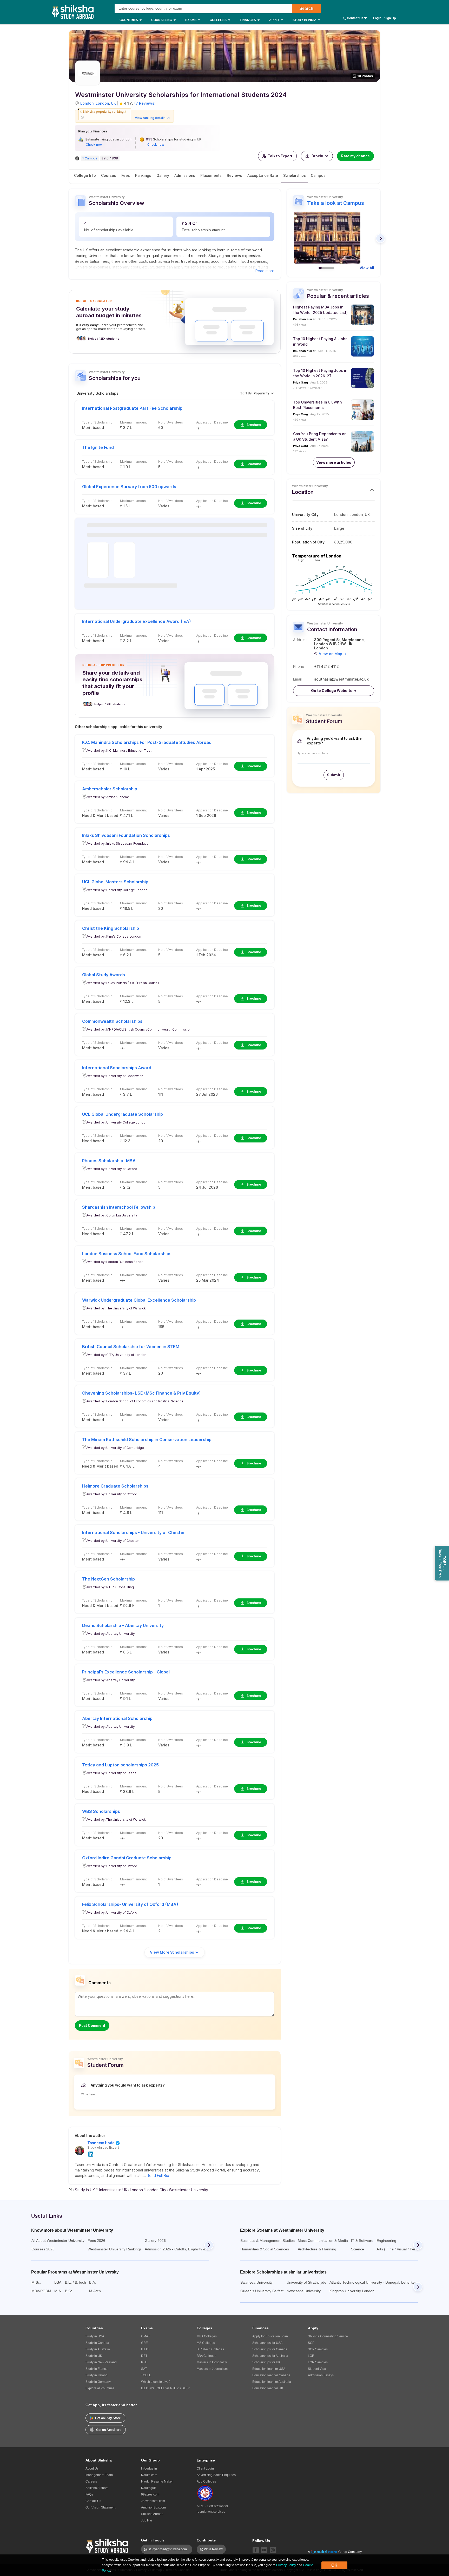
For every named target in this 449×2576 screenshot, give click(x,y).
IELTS (145, 2349)
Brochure (320, 156)
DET (144, 2356)
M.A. (58, 2291)
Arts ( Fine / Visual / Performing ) (403, 2249)
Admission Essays (321, 2375)
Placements (211, 175)
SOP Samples (318, 2349)
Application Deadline (212, 422)
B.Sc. (69, 2291)
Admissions (185, 175)
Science (358, 2249)
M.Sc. (36, 2282)
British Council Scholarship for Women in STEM (131, 1347)
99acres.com (150, 2494)
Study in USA (95, 2336)
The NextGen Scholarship (108, 1579)
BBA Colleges (206, 2356)
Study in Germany (98, 2382)
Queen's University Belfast (262, 2291)
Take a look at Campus (336, 203)
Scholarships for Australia (270, 2356)
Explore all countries (100, 2388)
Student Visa (317, 2369)
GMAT (145, 2336)
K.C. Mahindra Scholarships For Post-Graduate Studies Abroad (147, 742)
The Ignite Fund (98, 447)
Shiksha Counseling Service (328, 2336)
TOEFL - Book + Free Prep (442, 1563)
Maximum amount (133, 422)
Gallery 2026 (155, 2241)
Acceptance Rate (263, 175)
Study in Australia (98, 2349)
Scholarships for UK (266, 2362)
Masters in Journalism (212, 2369)
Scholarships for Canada (270, 2349)
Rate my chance (355, 156)
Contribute (206, 2540)
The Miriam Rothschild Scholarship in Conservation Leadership (147, 1440)
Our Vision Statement (100, 2507)
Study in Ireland (97, 2375)
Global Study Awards (104, 975)
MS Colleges (206, 2343)
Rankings (143, 175)
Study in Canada (97, 2343)
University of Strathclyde (306, 2282)
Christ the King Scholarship (111, 928)
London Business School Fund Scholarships (127, 1254)
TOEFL (146, 2375)
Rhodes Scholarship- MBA (109, 1161)
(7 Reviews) (145, 103)
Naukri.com (149, 2475)
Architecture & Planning (317, 2249)
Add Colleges (206, 2481)
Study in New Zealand (101, 2362)
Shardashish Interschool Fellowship (119, 1207)
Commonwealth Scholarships (112, 1021)
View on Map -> (333, 654)
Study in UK (94, 2356)
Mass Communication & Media (323, 2241)
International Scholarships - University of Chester (134, 1532)
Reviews (235, 175)
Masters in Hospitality (212, 2362)
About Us (92, 2469)
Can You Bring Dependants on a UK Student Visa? (320, 436)
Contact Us (355, 18)
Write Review (213, 2549)
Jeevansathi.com (153, 2501)
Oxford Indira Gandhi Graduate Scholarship (127, 1858)
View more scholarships (172, 1952)
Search (306, 8)
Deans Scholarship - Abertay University (123, 1625)
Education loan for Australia (272, 2382)
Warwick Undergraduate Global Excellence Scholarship (139, 1300)
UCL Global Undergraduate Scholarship (123, 1114)
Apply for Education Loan (270, 2336)
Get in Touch (153, 2540)
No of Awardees (171, 422)
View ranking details (150, 118)
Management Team (99, 2475)
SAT (144, 2369)
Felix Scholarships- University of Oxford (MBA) (130, 1904)
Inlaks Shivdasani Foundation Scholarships (126, 835)
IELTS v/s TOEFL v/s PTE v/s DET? (165, 2388)
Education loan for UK (268, 2388)
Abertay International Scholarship (117, 1718)
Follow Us (261, 2541)
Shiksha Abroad (152, 2514)
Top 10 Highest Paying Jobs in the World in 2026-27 (320, 373)
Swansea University (256, 2282)
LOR (311, 2356)
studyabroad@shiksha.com (169, 2549)
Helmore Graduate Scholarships (115, 1486)
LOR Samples (318, 2362)
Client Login (205, 2469)
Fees (126, 175)
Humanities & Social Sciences (265, 2249)
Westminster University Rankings (115, 2249)
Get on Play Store (108, 2418)
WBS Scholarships (101, 1811)
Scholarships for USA (267, 2343)
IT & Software (362, 2241)
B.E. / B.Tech (75, 2282)
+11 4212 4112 (326, 667)
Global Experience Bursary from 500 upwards (129, 487)
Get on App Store (109, 2430)
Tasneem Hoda (101, 2143)
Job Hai (147, 2520)
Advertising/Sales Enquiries (216, 2475)
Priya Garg (301, 382)
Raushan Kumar (304, 319)
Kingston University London (352, 2291)
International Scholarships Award (117, 1068)
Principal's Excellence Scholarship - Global (126, 1672)
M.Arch (95, 2291)
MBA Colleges (207, 2336)
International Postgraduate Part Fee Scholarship (132, 408)
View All (367, 268)
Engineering (386, 2241)
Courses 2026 (43, 2249)
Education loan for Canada (271, 2375)
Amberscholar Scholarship (110, 789)
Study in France (97, 2369)
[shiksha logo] (108, 2545)
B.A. (93, 2282)
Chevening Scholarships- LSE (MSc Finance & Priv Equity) (141, 1393)
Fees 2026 (96, 2241)
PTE (144, 2362)
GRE (144, 2343)
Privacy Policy (286, 2565)
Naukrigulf (148, 2488)
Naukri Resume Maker (157, 2481)
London (87, 103)
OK (334, 2565)
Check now (94, 144)
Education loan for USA (269, 2369)
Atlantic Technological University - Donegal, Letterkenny (375, 2282)
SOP (311, 2343)
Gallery (163, 175)
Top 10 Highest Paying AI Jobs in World (320, 341)
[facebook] (256, 2550)
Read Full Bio (158, 2175)
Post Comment (92, 2025)
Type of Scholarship (97, 422)
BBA (58, 2282)
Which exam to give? (156, 2382)
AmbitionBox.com (153, 2507)
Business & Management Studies (268, 2241)
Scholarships (294, 175)
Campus (318, 175)
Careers (91, 2481)
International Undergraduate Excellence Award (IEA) (137, 621)
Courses (109, 175)
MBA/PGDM (41, 2291)
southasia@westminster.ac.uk (341, 679)
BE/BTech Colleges (210, 2349)
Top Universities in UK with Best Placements (317, 405)
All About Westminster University (58, 2241)
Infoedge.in (149, 2469)
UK (113, 103)
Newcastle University (304, 2291)
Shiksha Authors (97, 2488)
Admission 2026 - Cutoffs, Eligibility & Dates (180, 2249)
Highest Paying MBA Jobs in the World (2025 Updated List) (320, 310)
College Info (85, 175)
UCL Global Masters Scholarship (115, 882)
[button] (277, 156)
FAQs (89, 2494)
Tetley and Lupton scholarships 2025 (120, 1765)
